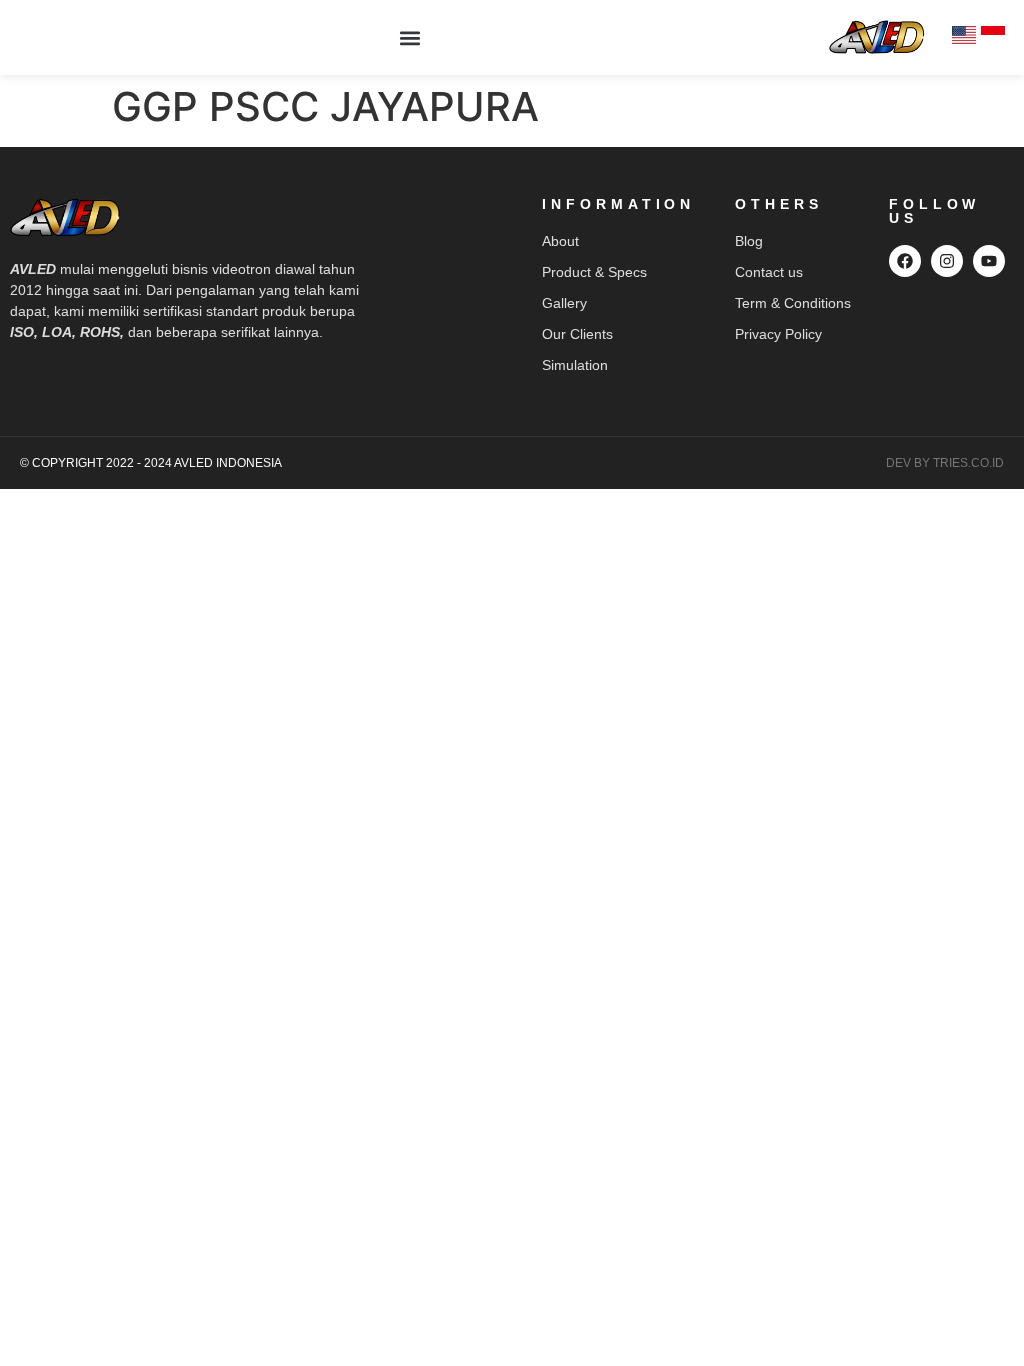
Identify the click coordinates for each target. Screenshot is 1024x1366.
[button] (409, 37)
